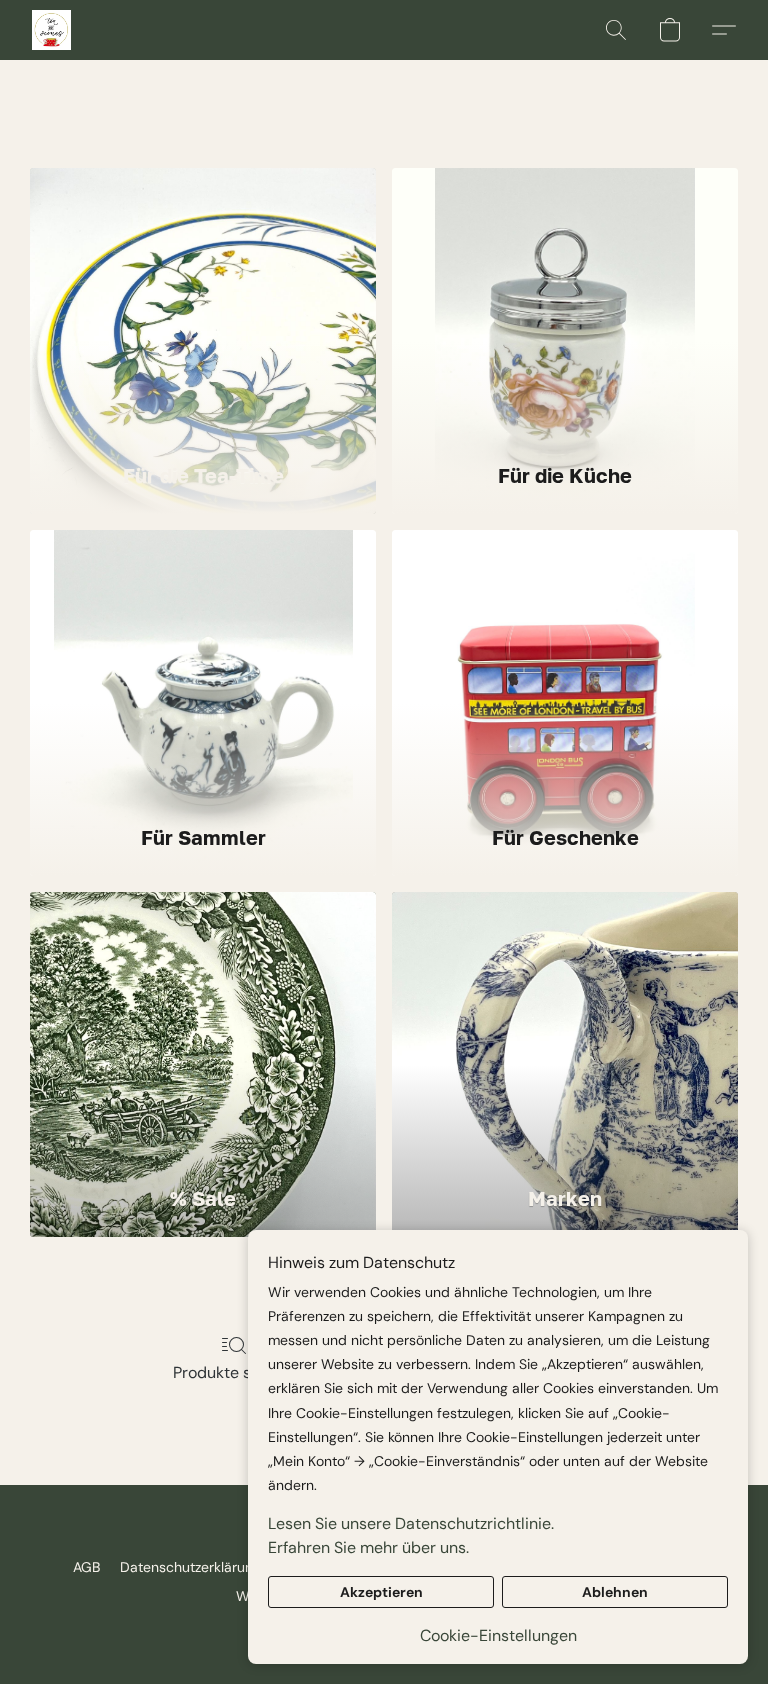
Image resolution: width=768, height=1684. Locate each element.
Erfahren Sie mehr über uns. (368, 1547)
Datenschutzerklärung (190, 1567)
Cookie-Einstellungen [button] (498, 1635)
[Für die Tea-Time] (203, 305)
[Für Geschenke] (565, 667)
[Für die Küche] (565, 305)
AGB (86, 1567)
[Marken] (565, 1029)
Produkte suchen (234, 1372)
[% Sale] (203, 1029)
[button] (51, 30)
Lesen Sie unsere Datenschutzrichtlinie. (411, 1523)
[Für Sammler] (203, 667)
